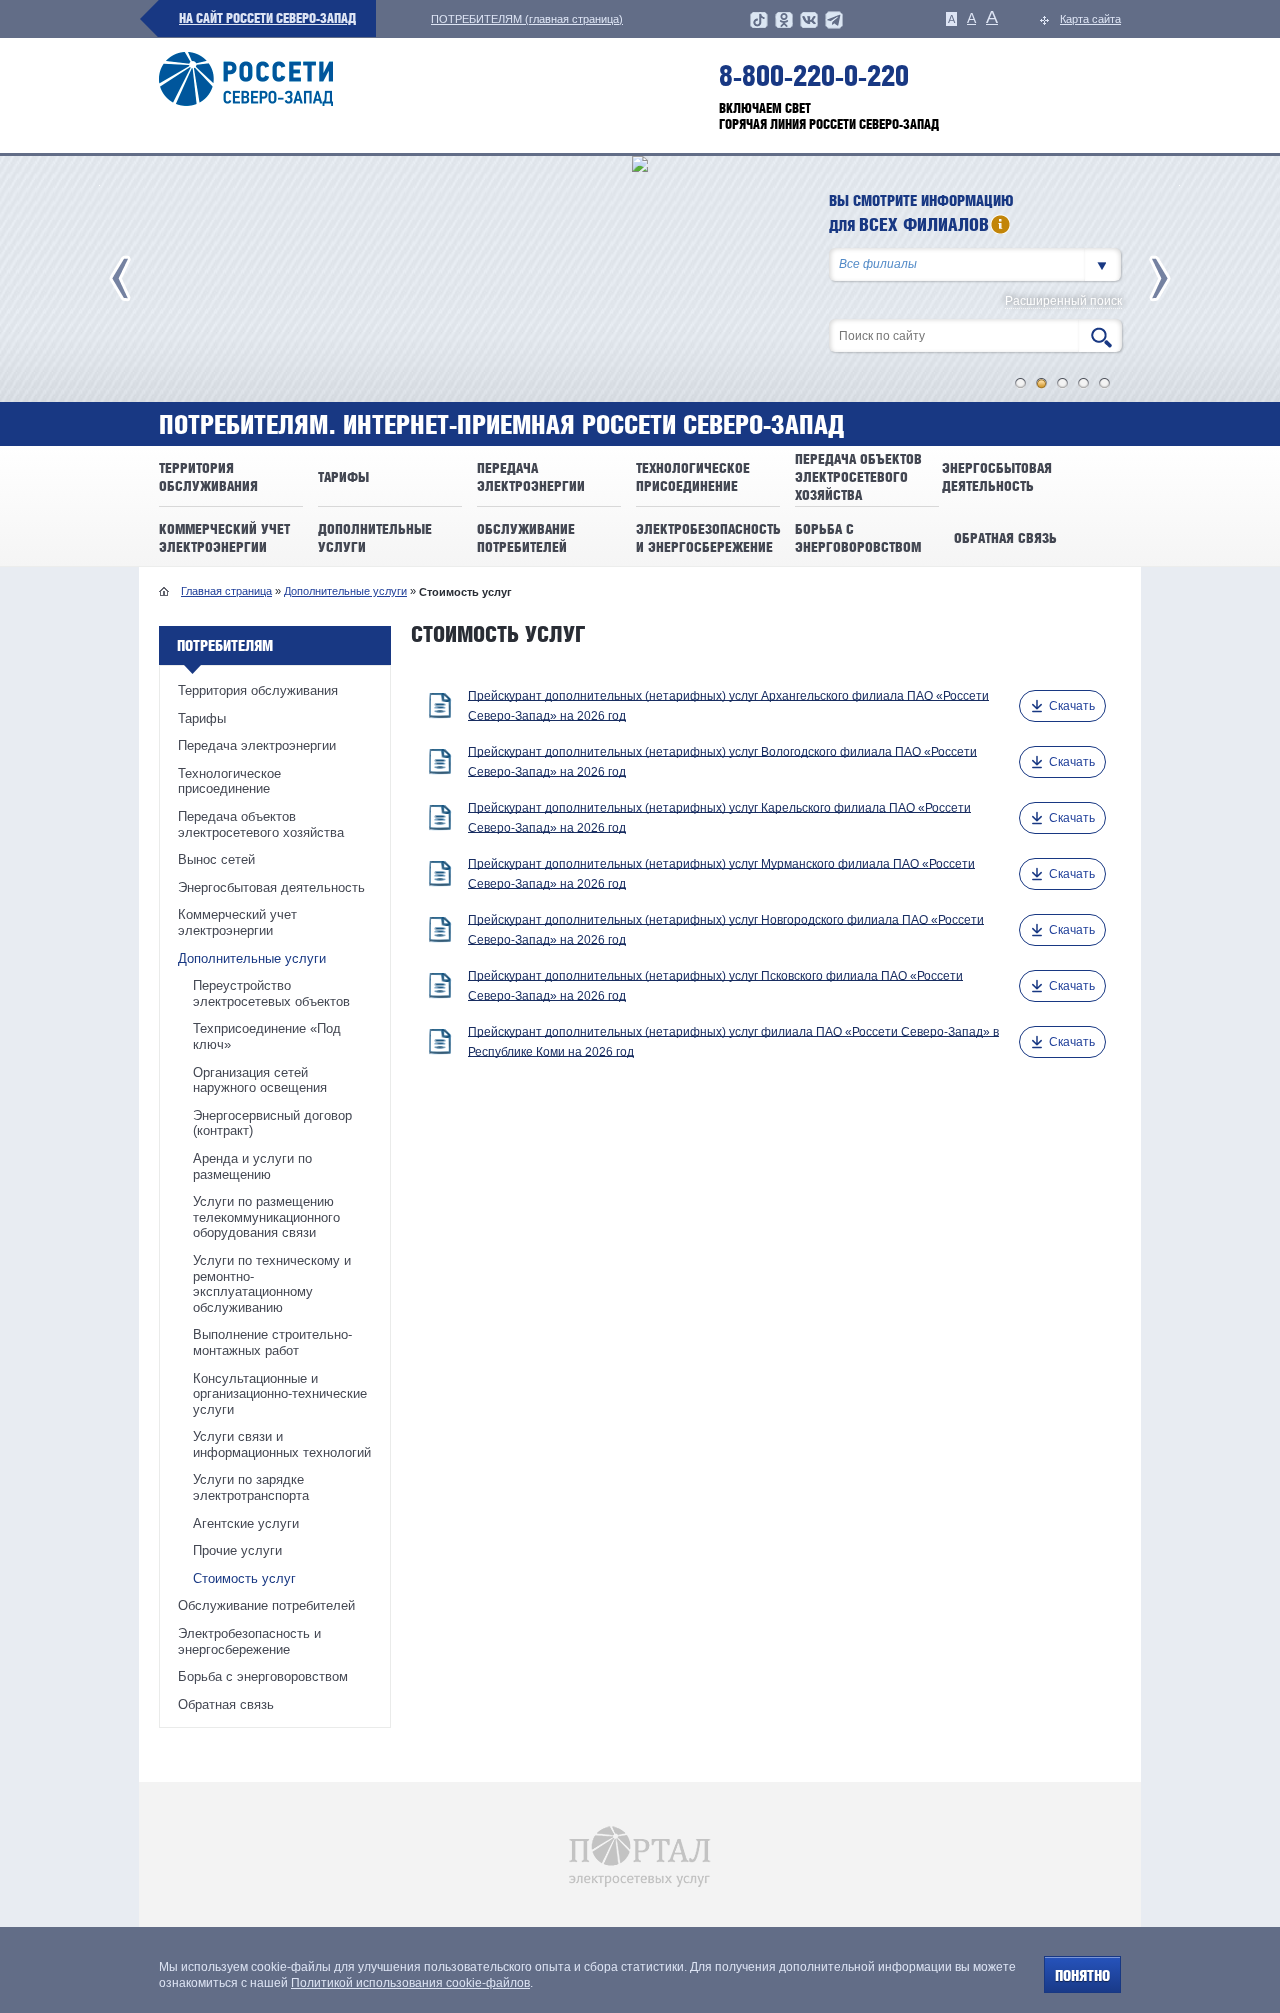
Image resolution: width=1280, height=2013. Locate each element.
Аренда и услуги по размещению (252, 1166)
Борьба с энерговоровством (263, 1676)
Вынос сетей (216, 859)
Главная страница (226, 591)
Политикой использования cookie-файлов (410, 1983)
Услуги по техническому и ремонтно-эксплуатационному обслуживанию (272, 1284)
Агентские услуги (246, 1523)
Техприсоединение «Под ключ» (267, 1036)
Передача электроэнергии (257, 745)
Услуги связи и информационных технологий (282, 1444)
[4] (1084, 383)
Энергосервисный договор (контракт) (272, 1123)
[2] (1042, 383)
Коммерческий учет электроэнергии (237, 922)
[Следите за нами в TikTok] (759, 26)
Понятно (1082, 1975)
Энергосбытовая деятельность (271, 887)
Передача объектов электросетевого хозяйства (261, 824)
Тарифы (202, 718)
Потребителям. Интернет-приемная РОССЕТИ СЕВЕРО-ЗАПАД (501, 425)
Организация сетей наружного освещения (260, 1080)
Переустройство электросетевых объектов (271, 993)
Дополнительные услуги (345, 591)
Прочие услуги (237, 1550)
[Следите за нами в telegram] (834, 26)
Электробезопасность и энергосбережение (249, 1641)
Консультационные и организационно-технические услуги (280, 1394)
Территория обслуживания (258, 690)
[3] (1063, 383)
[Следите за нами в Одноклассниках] (784, 26)
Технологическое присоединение (229, 781)
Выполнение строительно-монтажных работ (272, 1342)
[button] (1103, 264)
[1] (1021, 383)
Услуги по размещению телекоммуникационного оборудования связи (266, 1217)
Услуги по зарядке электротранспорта (251, 1487)
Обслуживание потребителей (266, 1605)
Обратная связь (226, 1704)
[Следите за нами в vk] (809, 26)
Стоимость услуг (244, 1578)
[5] (1105, 383)
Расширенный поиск (1063, 301)
